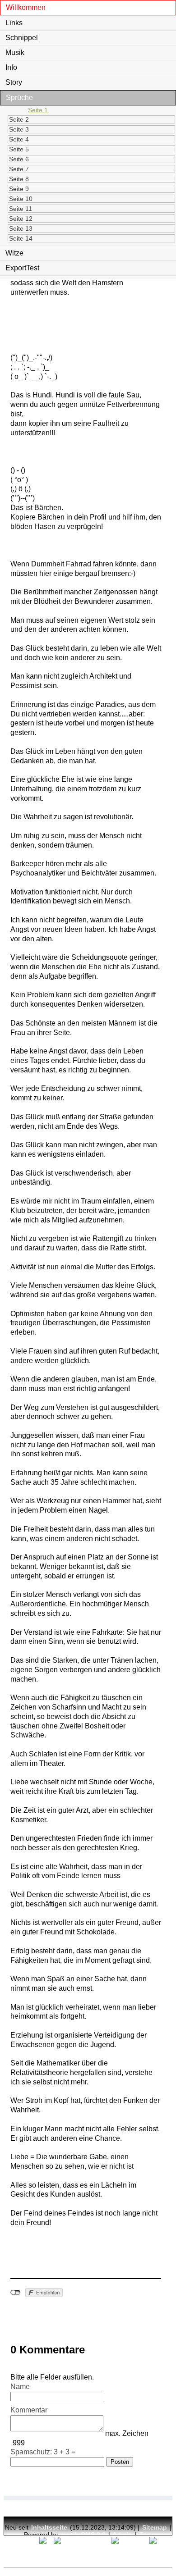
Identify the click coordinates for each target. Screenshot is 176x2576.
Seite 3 (19, 129)
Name (20, 2387)
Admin (123, 2535)
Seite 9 (19, 189)
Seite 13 (21, 228)
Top (145, 2535)
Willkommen (26, 7)
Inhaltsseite (49, 2527)
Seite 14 (21, 238)
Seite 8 (19, 179)
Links (14, 23)
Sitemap (155, 2527)
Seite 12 (21, 219)
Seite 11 (21, 209)
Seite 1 (38, 110)
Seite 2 (19, 119)
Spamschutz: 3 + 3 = (43, 2452)
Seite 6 (19, 159)
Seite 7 (19, 169)
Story (14, 82)
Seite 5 (19, 149)
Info (11, 67)
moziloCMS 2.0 (83, 2535)
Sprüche (19, 98)
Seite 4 (19, 139)
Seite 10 (21, 199)
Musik (15, 52)
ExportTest (22, 268)
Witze (14, 253)
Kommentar (29, 2410)
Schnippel (22, 38)
